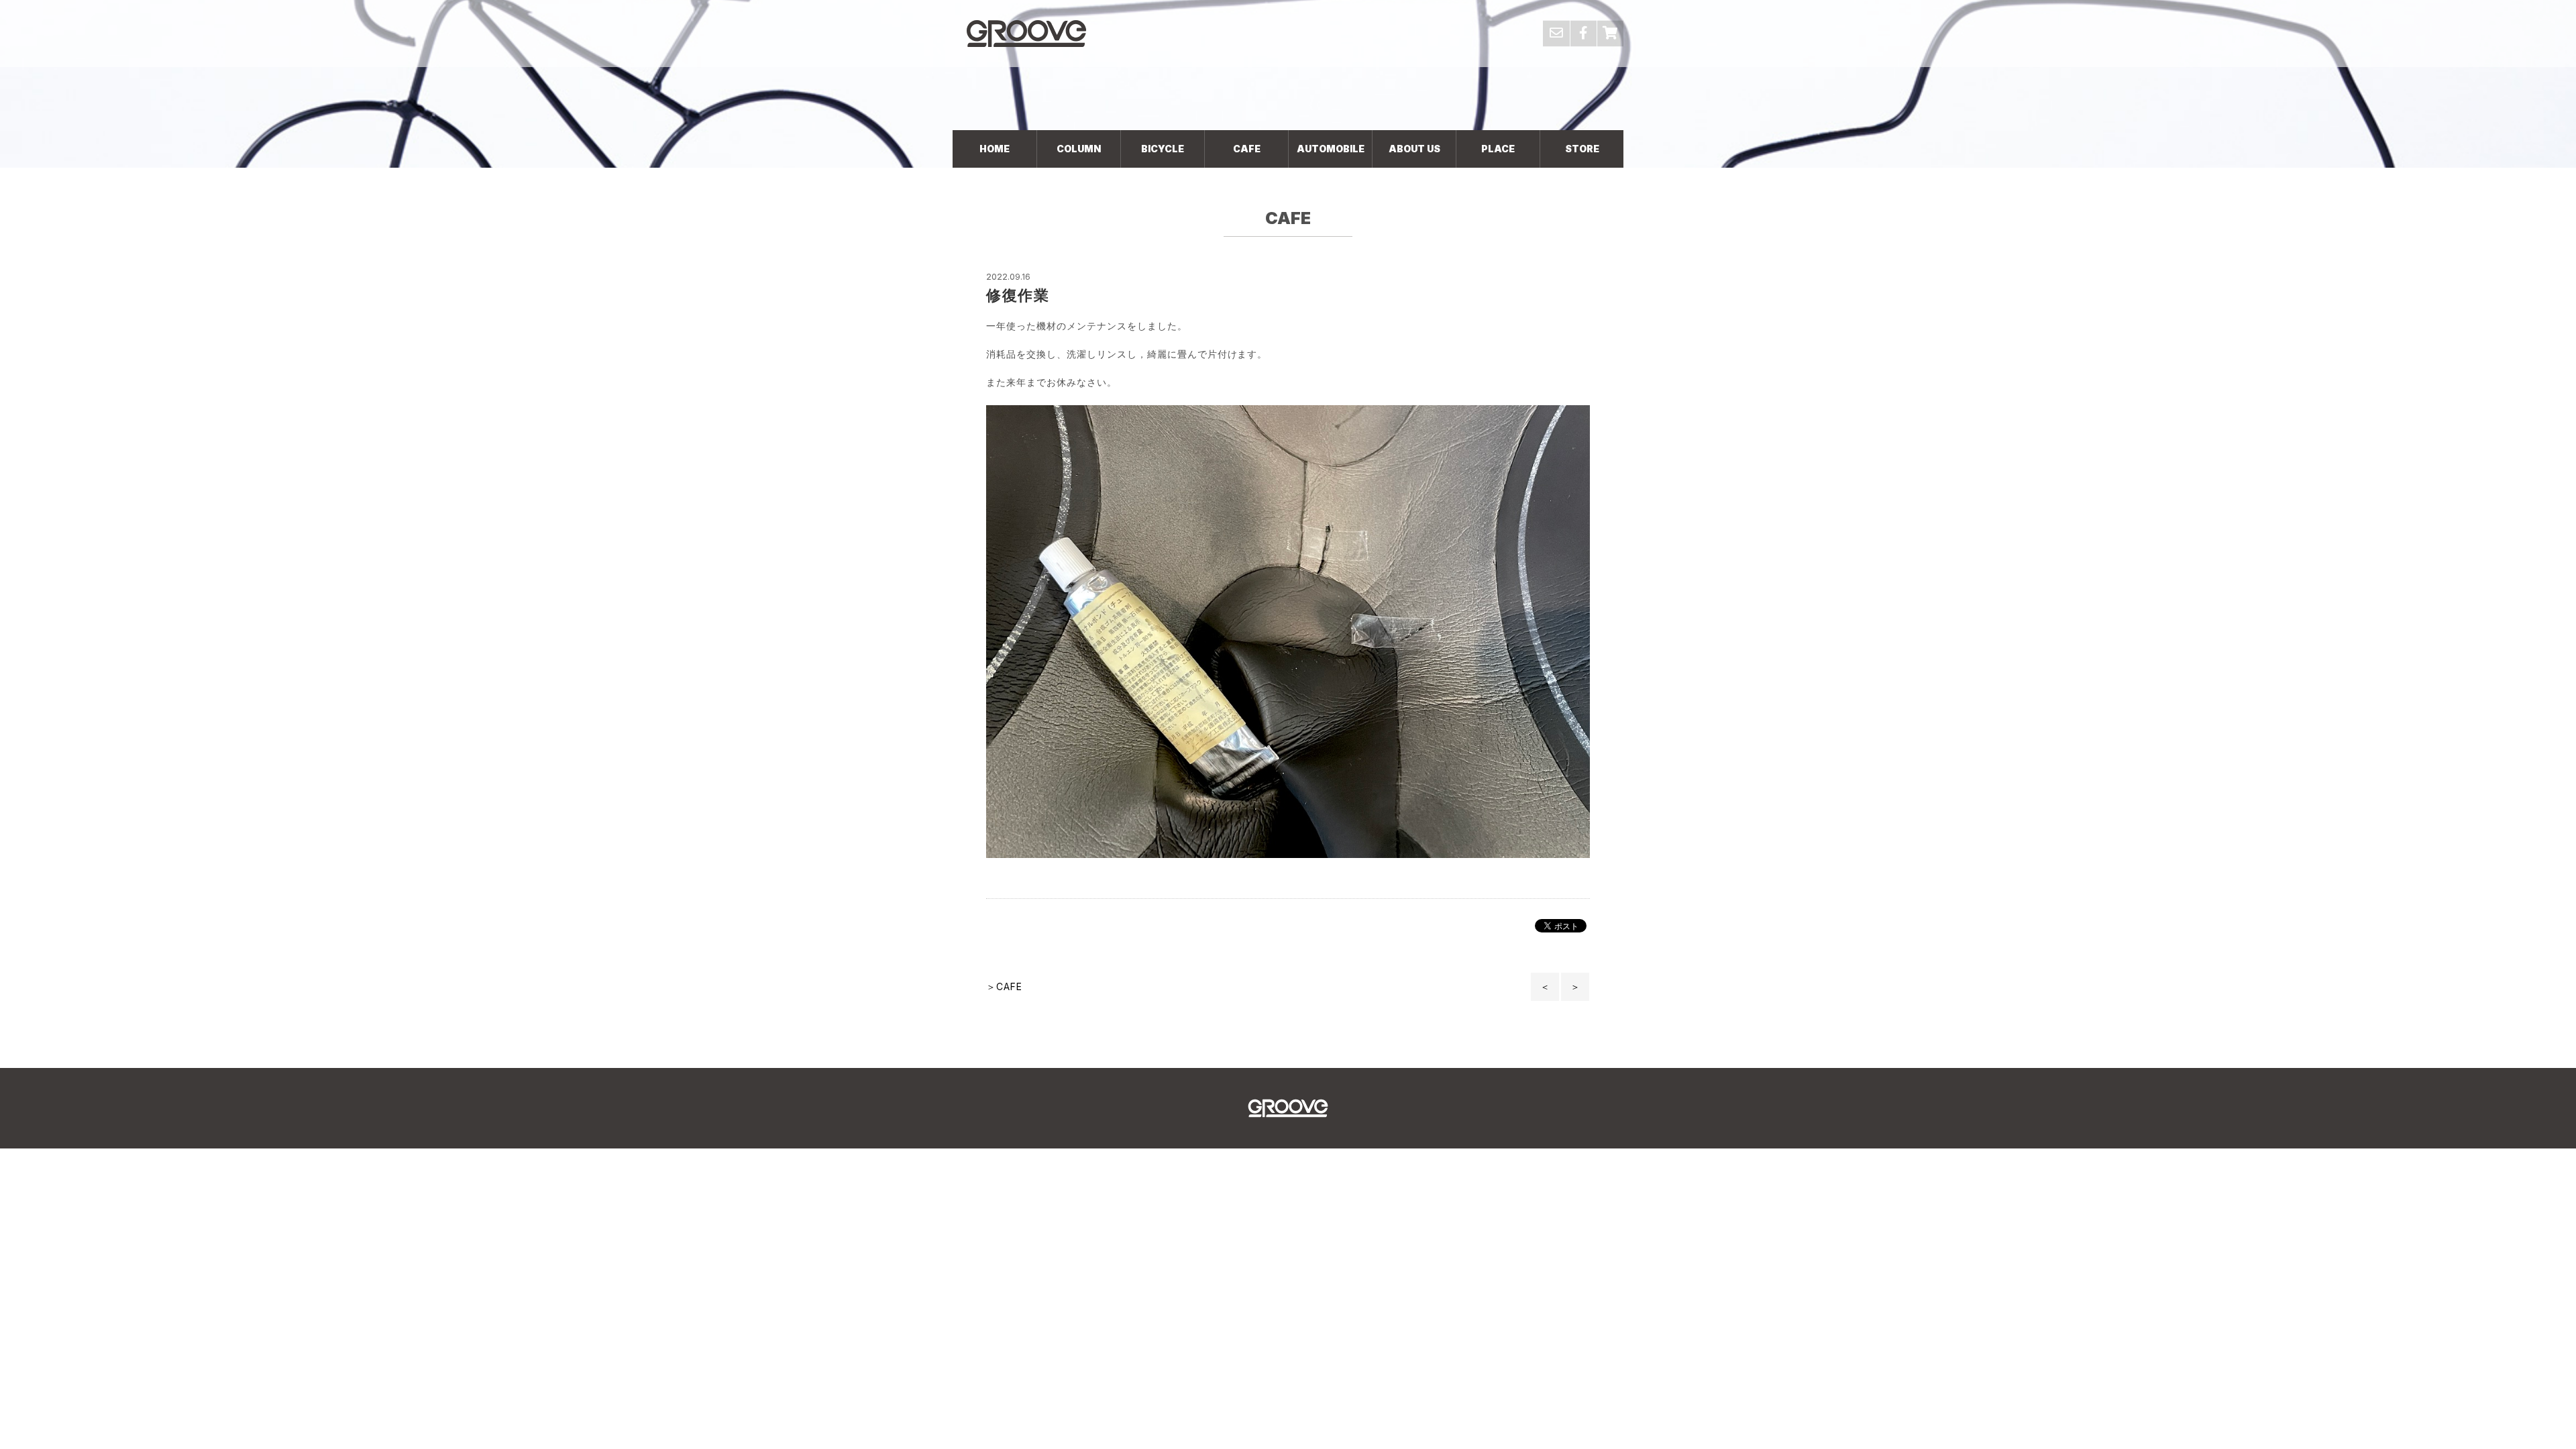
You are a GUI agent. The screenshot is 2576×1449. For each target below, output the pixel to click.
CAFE (1247, 149)
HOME (995, 149)
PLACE (1498, 149)
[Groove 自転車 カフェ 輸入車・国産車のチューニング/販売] (1026, 33)
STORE (1582, 149)
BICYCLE (1163, 149)
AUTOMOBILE (1331, 149)
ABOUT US (1414, 149)
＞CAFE (1004, 986)
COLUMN (1079, 149)
